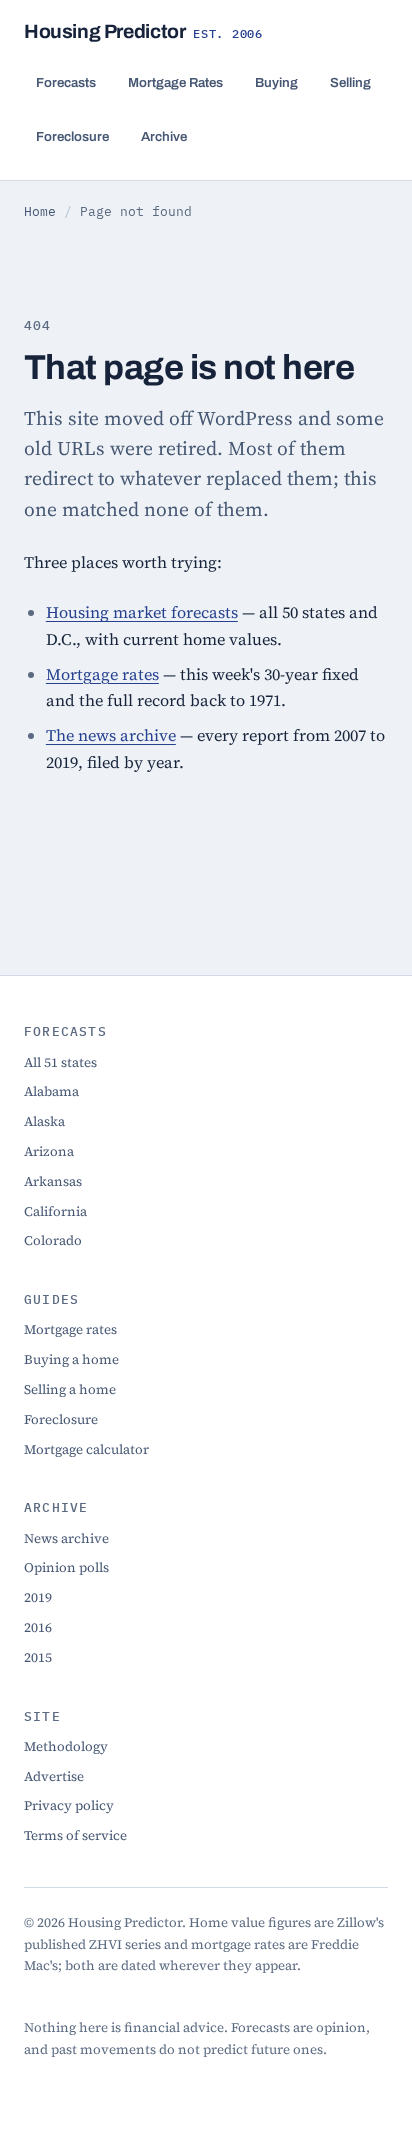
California (55, 1211)
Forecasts (66, 82)
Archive (164, 136)
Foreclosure (72, 136)
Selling (350, 82)
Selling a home (70, 1389)
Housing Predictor (143, 31)
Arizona (49, 1151)
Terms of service (75, 1835)
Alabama (51, 1091)
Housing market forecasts (142, 612)
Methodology (66, 1746)
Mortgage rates (102, 674)
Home (40, 211)
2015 (38, 1657)
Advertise (54, 1776)
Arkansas (53, 1181)
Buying (276, 82)
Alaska (44, 1121)
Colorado (53, 1240)
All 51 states (60, 1062)
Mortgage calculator (86, 1449)
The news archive (111, 735)
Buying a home (71, 1359)
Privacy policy (69, 1805)
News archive (66, 1538)
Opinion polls (66, 1567)
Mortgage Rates (175, 82)
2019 (38, 1597)
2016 (38, 1627)
